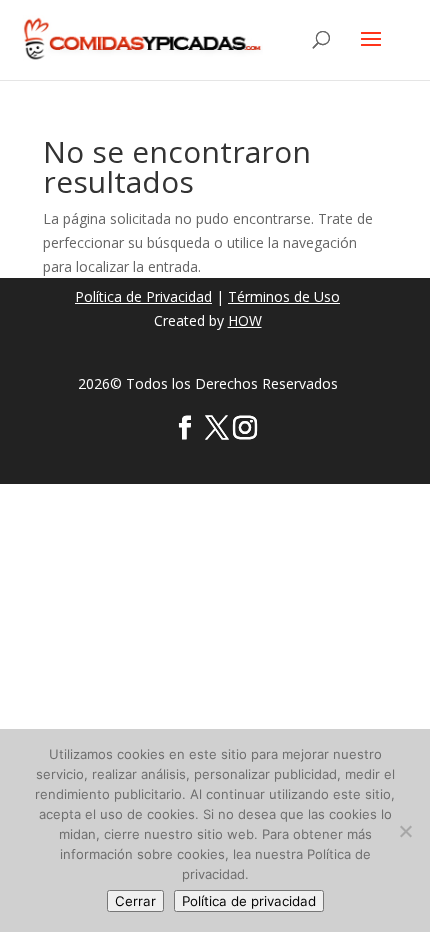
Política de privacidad (249, 901)
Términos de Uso (284, 296)
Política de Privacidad (143, 296)
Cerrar (135, 901)
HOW (245, 320)
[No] (405, 831)
